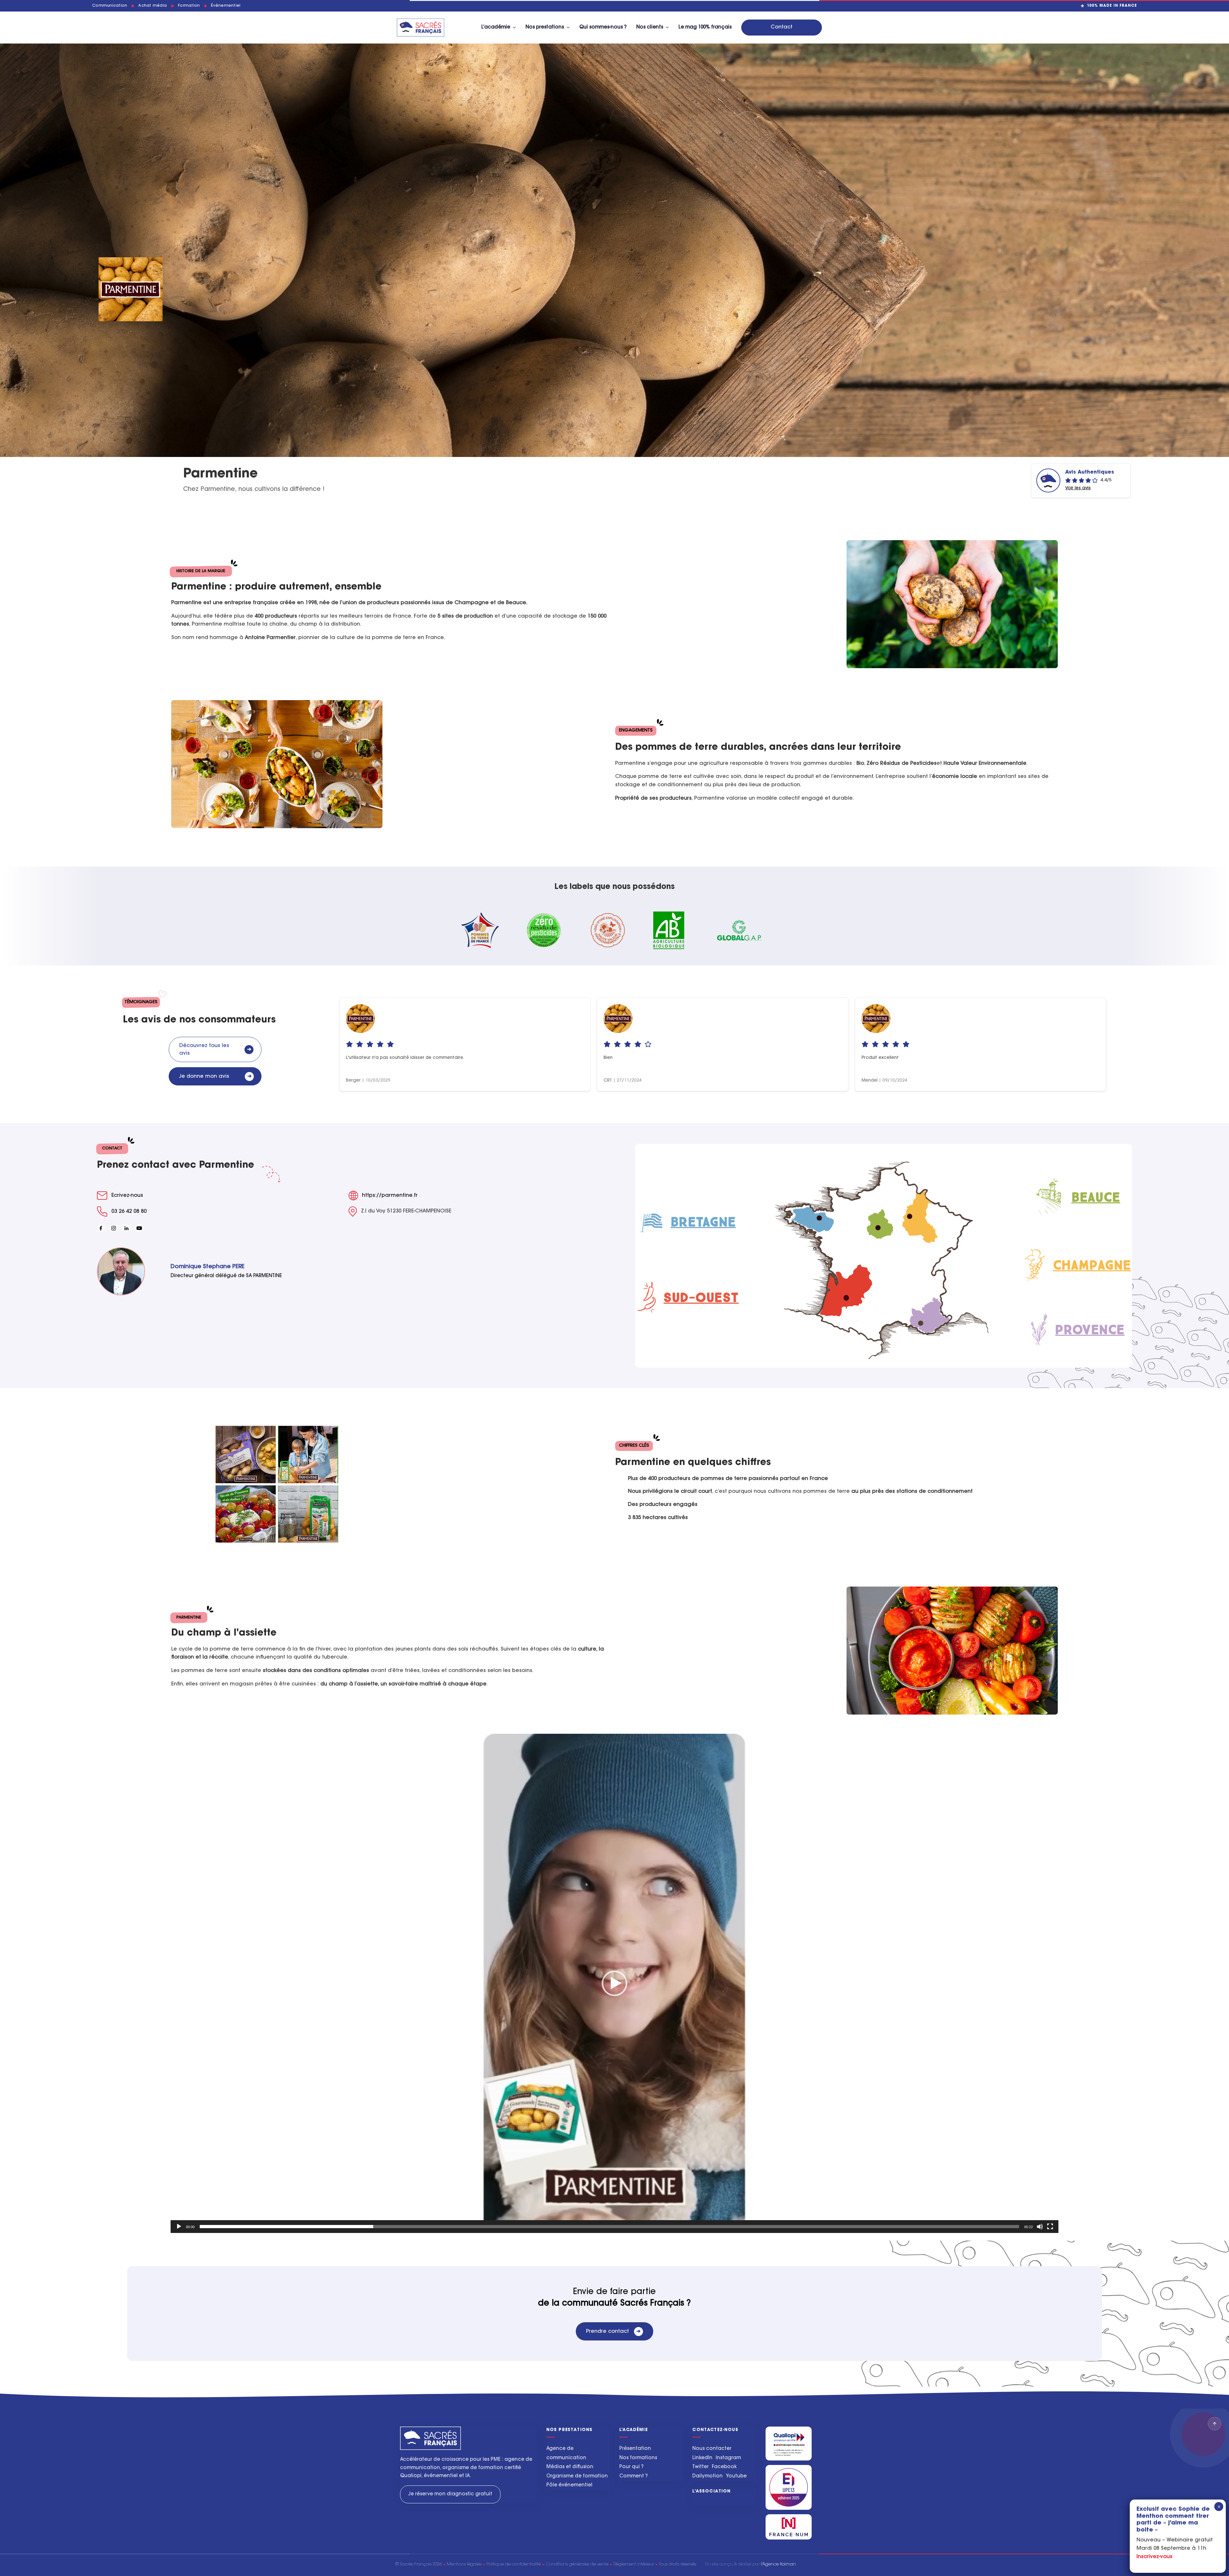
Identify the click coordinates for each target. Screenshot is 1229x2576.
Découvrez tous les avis (215, 1050)
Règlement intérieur (634, 2564)
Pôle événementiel (569, 2485)
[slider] (609, 2227)
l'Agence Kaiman (778, 2564)
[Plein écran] (1050, 2227)
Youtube (736, 2476)
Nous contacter (712, 2449)
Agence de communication (566, 2453)
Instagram (728, 2458)
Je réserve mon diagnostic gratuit (450, 2494)
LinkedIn (702, 2458)
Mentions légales (464, 2564)
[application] (614, 1983)
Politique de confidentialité (514, 2564)
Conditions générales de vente (577, 2564)
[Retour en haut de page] (1215, 2424)
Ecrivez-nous (127, 1196)
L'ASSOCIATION (711, 2491)
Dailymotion (707, 2476)
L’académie (496, 27)
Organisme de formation (577, 2476)
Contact (782, 27)
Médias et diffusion (570, 2467)
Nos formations (638, 2458)
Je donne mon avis (215, 1076)
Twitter (700, 2467)
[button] (614, 1983)
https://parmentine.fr (390, 1196)
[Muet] (1040, 2227)
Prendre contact (613, 2332)
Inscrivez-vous (1154, 2557)
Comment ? (634, 2476)
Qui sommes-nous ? (603, 27)
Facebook (724, 2467)
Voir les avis (1078, 488)
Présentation (635, 2449)
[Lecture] (179, 2227)
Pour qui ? (631, 2467)
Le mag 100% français (705, 27)
